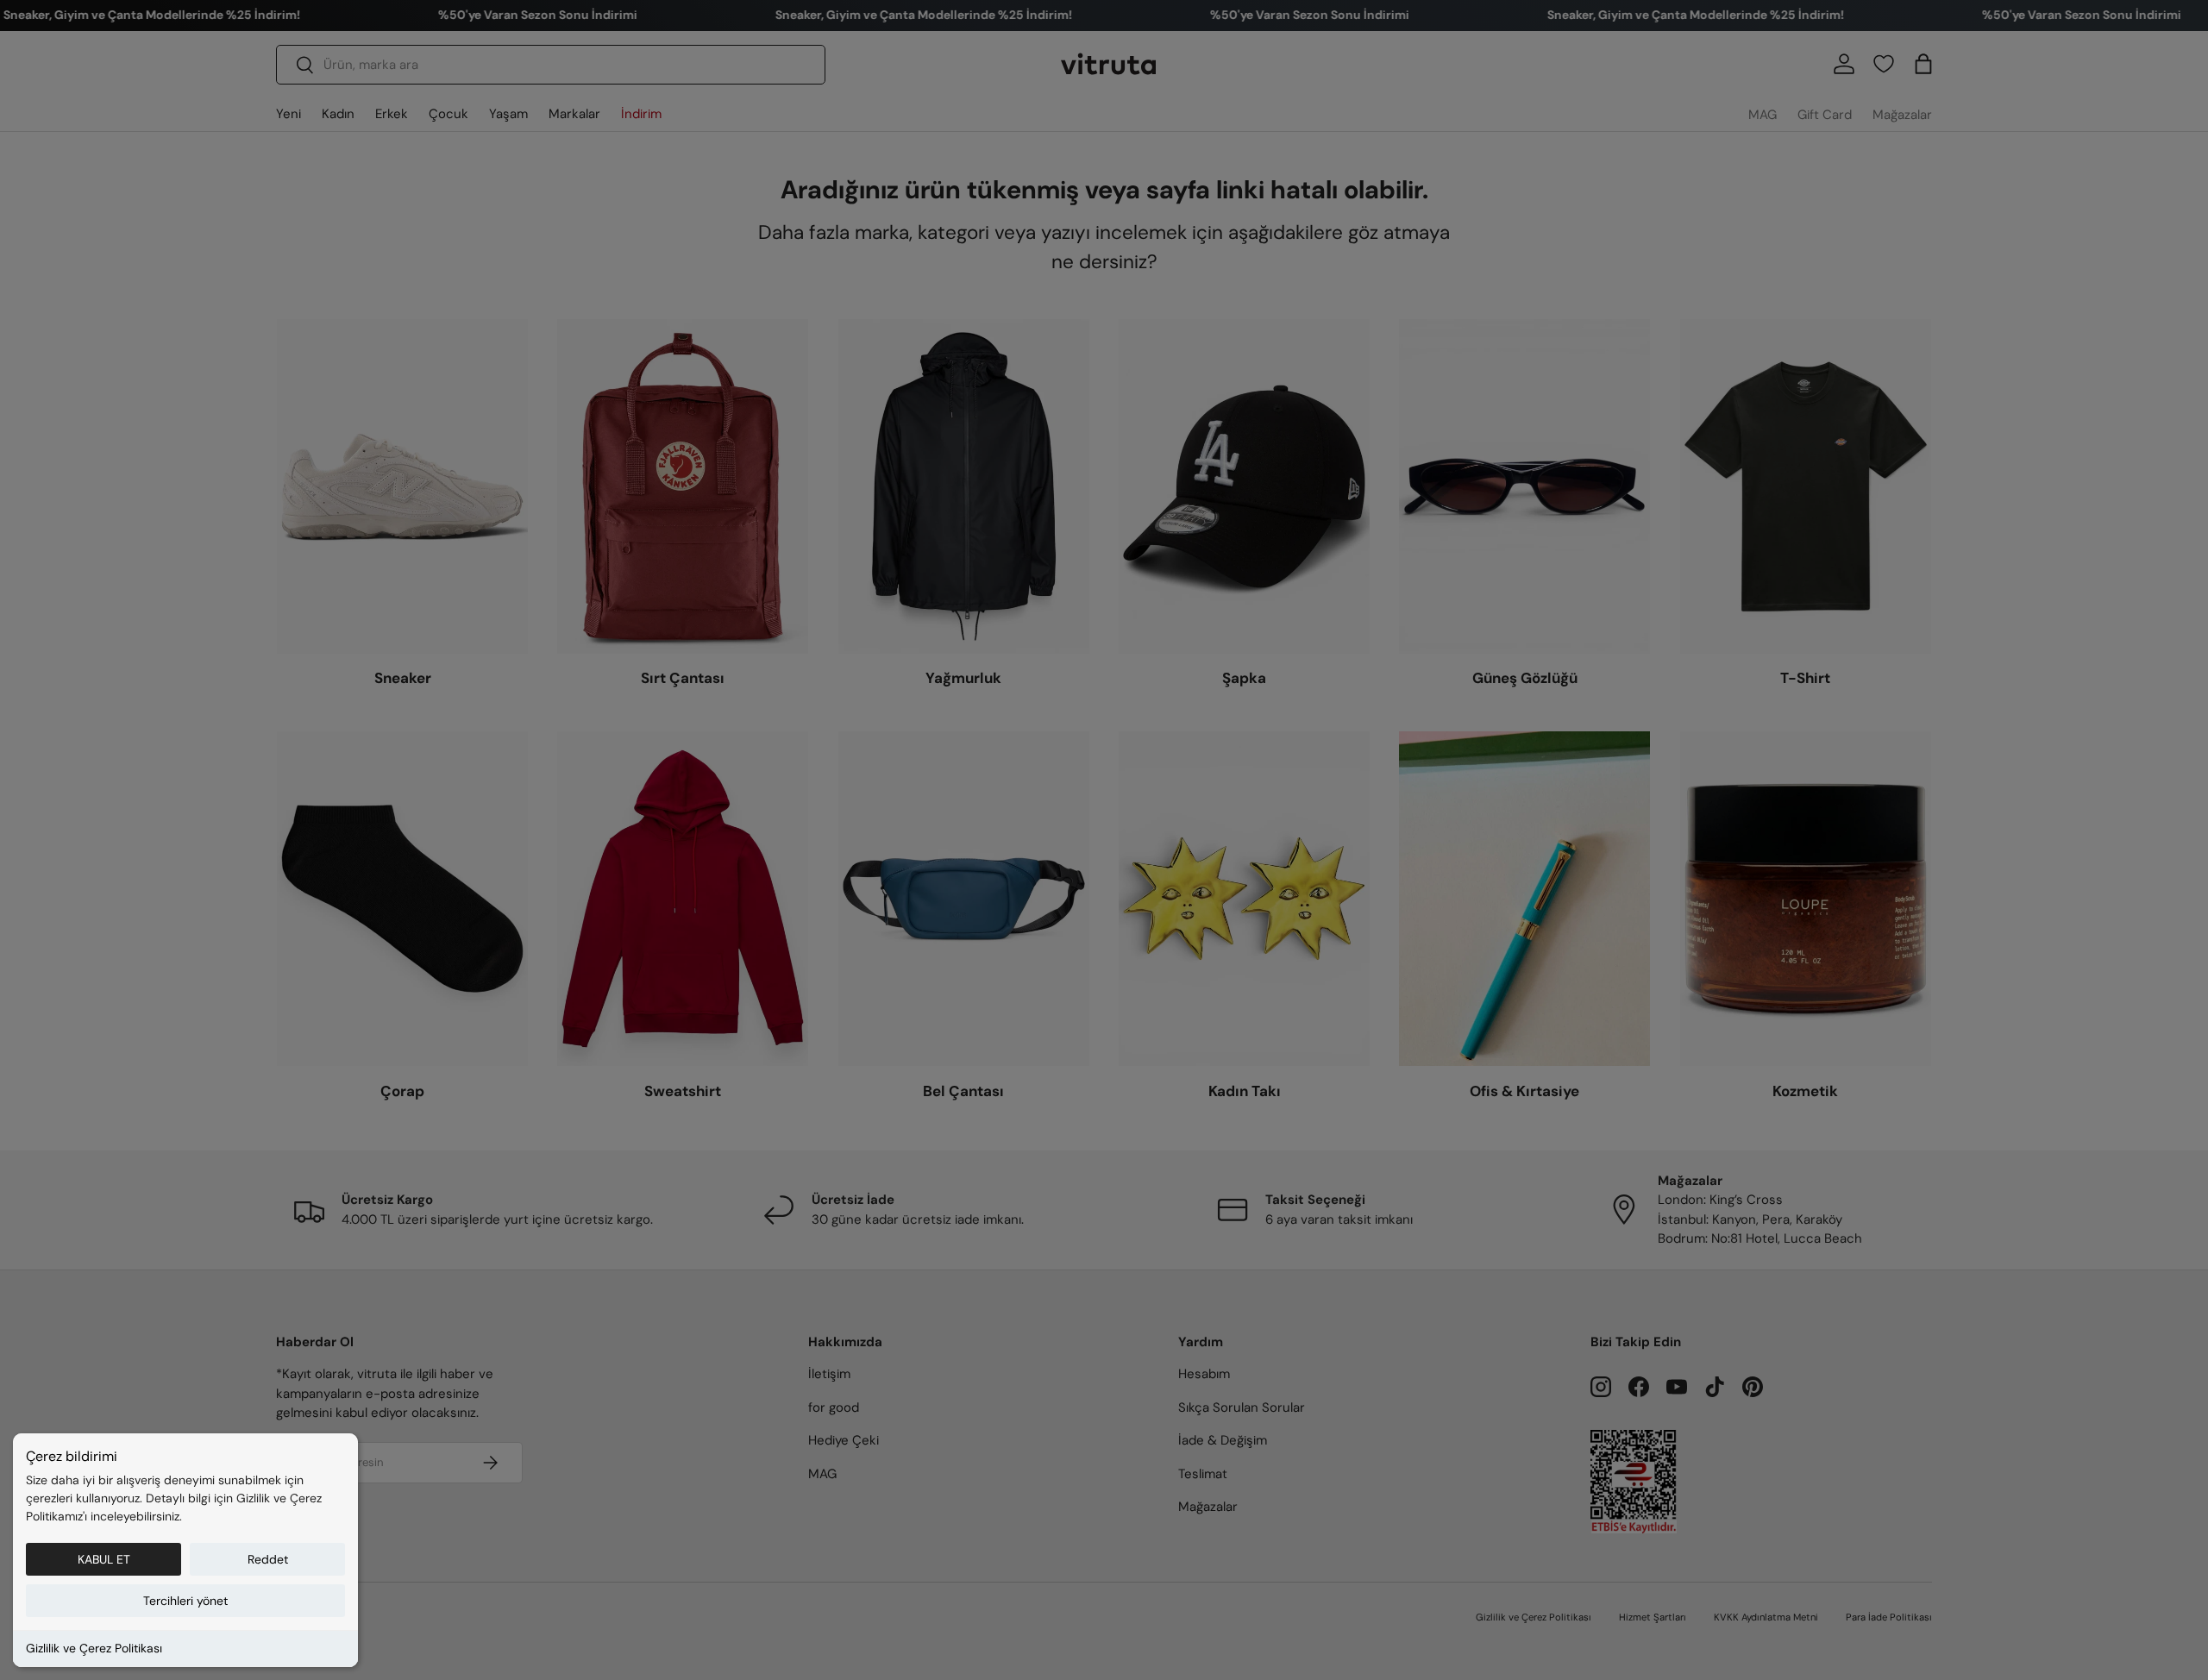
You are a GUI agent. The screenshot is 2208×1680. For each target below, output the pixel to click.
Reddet (268, 1559)
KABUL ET (104, 1559)
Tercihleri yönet (185, 1601)
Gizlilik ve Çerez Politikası (94, 1648)
